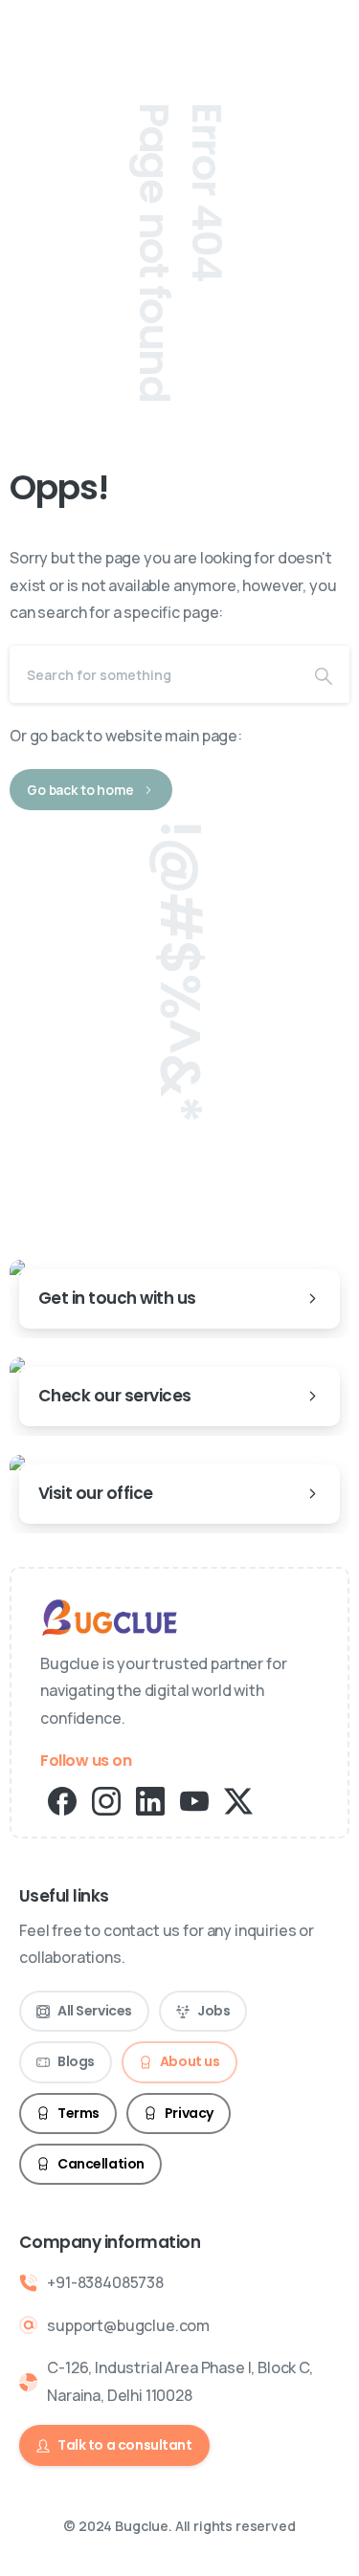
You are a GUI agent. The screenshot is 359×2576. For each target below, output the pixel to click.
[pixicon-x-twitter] (238, 1800)
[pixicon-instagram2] (106, 1800)
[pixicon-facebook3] (62, 1800)
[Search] (324, 674)
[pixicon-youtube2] (194, 1800)
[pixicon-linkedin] (150, 1800)
